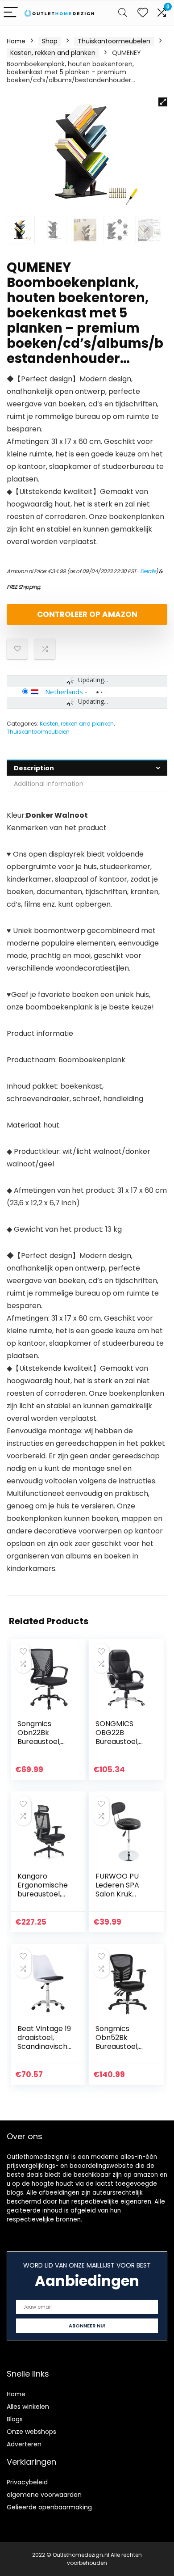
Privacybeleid (27, 2482)
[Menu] (11, 13)
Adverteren (24, 2444)
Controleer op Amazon (87, 614)
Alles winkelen (28, 2407)
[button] (163, 102)
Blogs (15, 2419)
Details (148, 571)
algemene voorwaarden (44, 2495)
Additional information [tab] (49, 784)
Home (16, 41)
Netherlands (64, 692)
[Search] (123, 13)
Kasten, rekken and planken (53, 53)
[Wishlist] (143, 13)
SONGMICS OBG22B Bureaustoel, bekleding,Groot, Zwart (122, 1742)
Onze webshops (31, 2432)
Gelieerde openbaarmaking (49, 2507)
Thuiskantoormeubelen (114, 41)
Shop (50, 41)
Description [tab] (34, 768)
